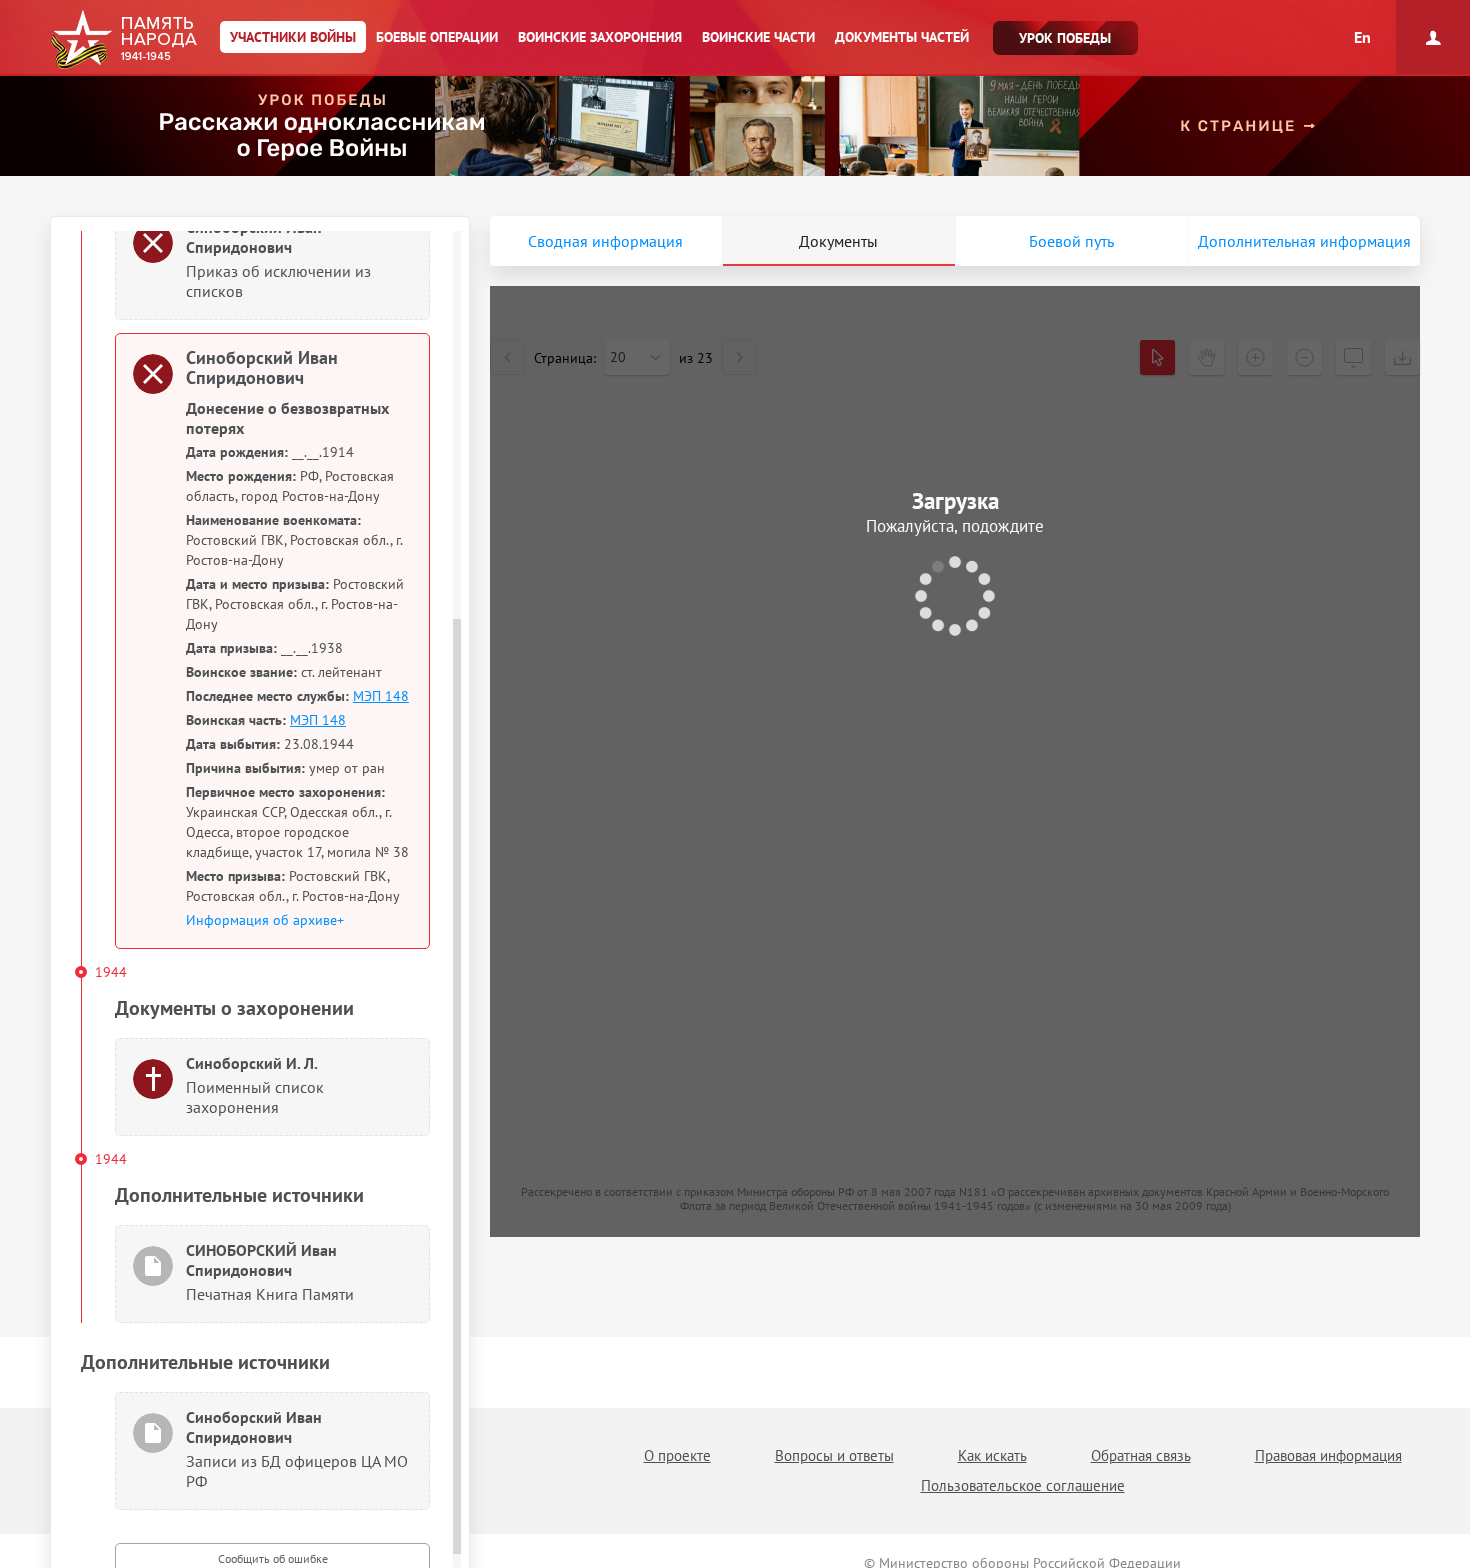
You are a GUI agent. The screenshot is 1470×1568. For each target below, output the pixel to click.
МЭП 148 (381, 696)
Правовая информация (1328, 1455)
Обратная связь (1141, 1455)
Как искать (992, 1455)
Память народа (123, 40)
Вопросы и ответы (834, 1455)
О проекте (677, 1455)
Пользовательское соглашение (1023, 1485)
